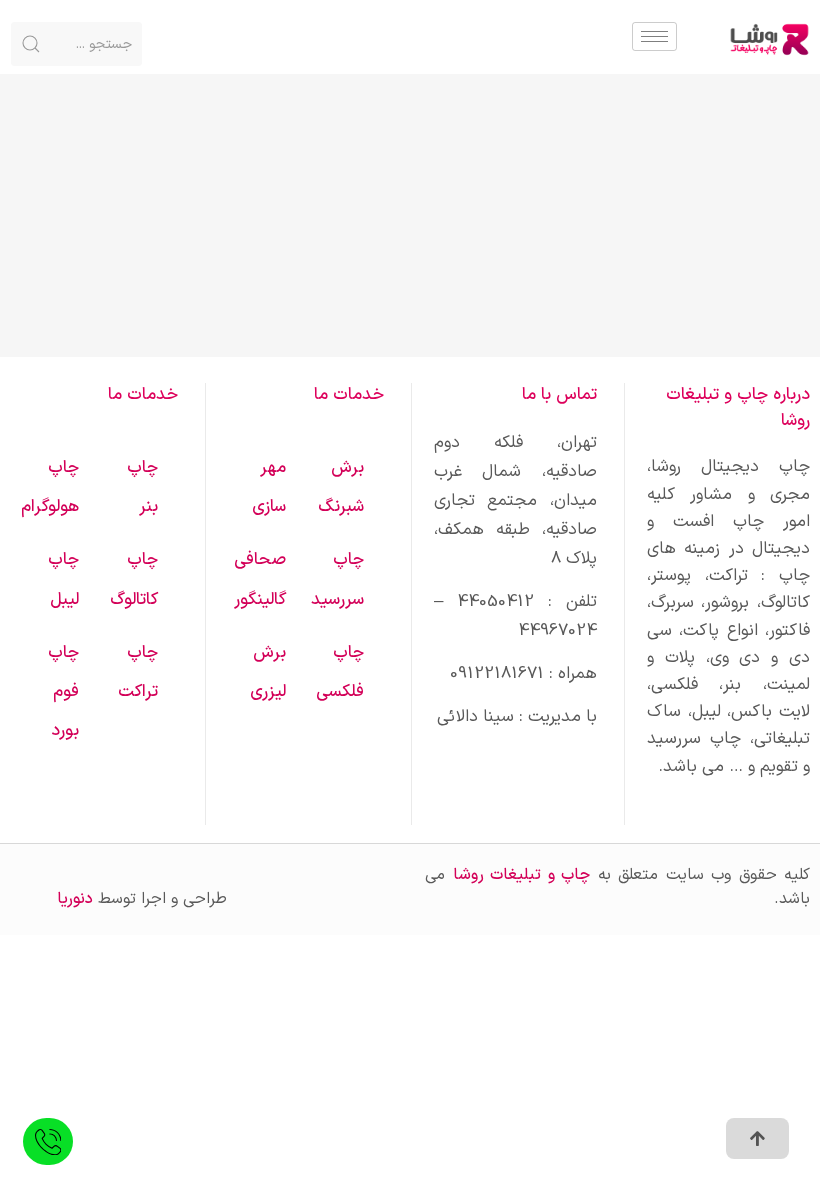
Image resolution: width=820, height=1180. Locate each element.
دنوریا (75, 899)
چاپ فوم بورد (63, 692)
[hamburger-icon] (654, 36)
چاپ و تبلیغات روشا (522, 875)
